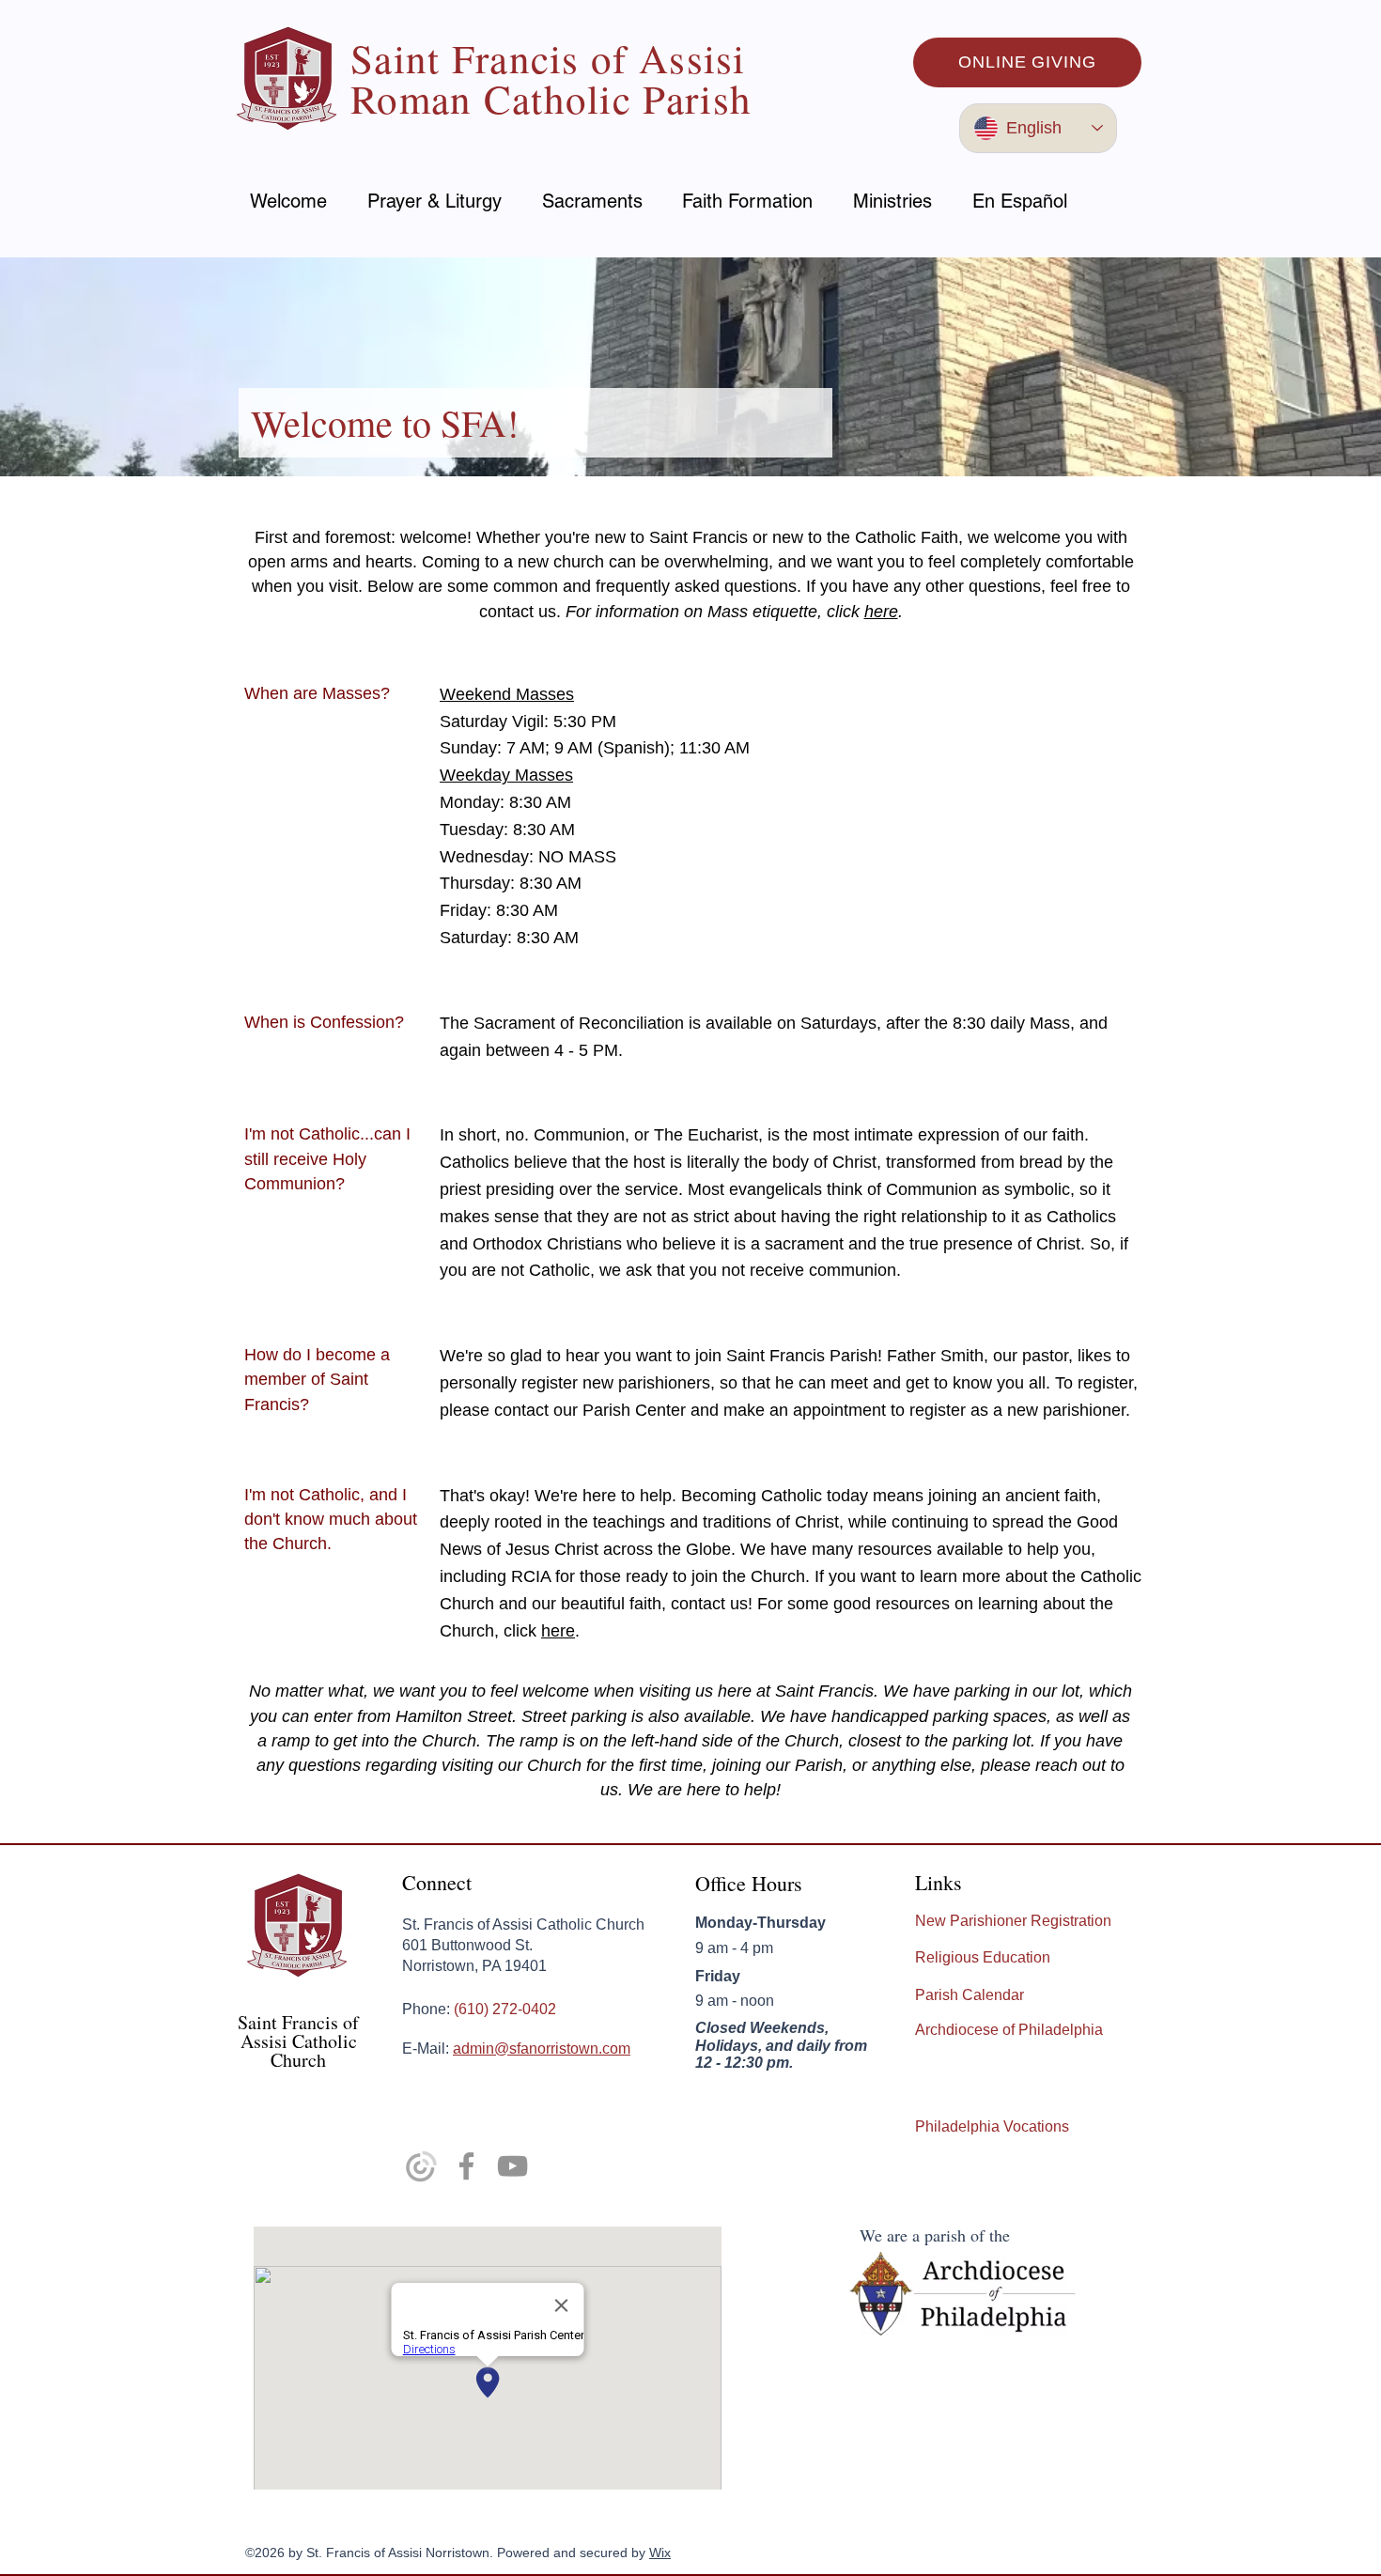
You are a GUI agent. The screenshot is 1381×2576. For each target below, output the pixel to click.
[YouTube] (512, 2166)
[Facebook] (466, 2166)
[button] (435, 201)
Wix (660, 2553)
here (881, 612)
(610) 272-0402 (505, 2009)
